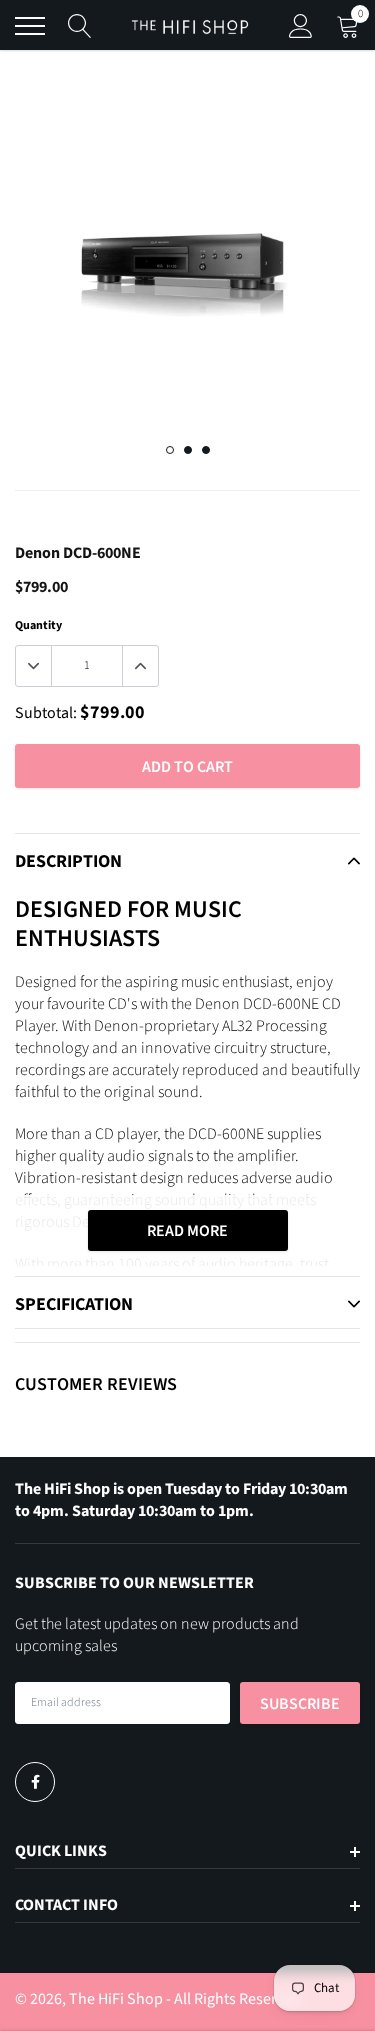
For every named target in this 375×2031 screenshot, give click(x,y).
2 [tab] (188, 450)
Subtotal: (46, 713)
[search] (80, 26)
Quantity (38, 625)
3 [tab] (206, 450)
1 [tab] (170, 450)
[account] (301, 26)
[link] (35, 1782)
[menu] (30, 26)
